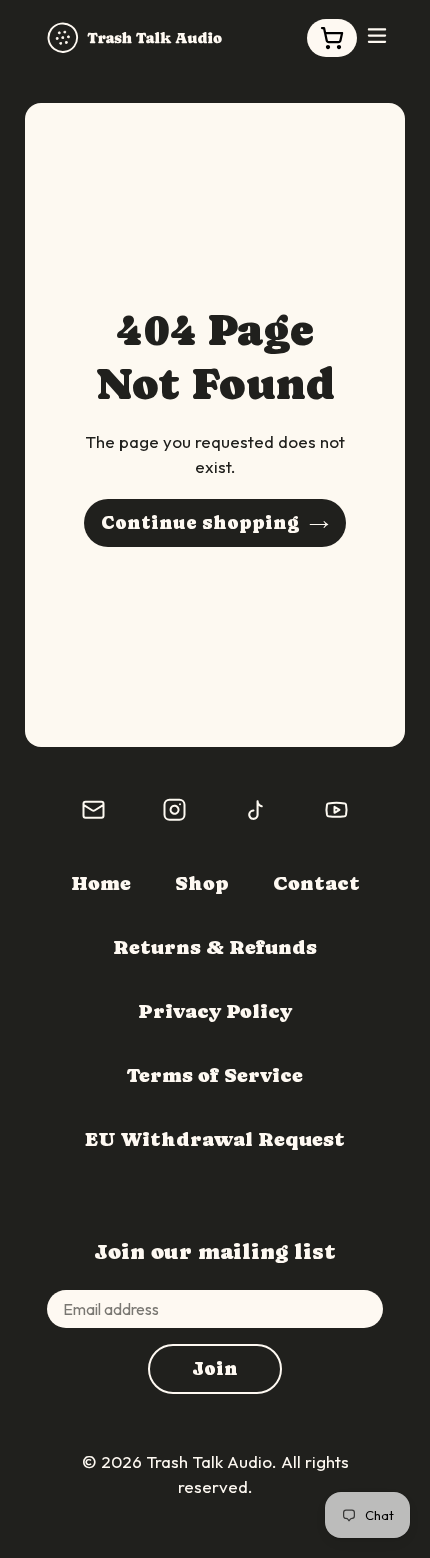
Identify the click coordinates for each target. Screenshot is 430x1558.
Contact (316, 883)
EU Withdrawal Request (215, 1139)
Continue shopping (200, 522)
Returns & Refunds (215, 947)
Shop (202, 883)
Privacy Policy (215, 1011)
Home (101, 883)
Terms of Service (215, 1075)
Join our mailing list (215, 1251)
